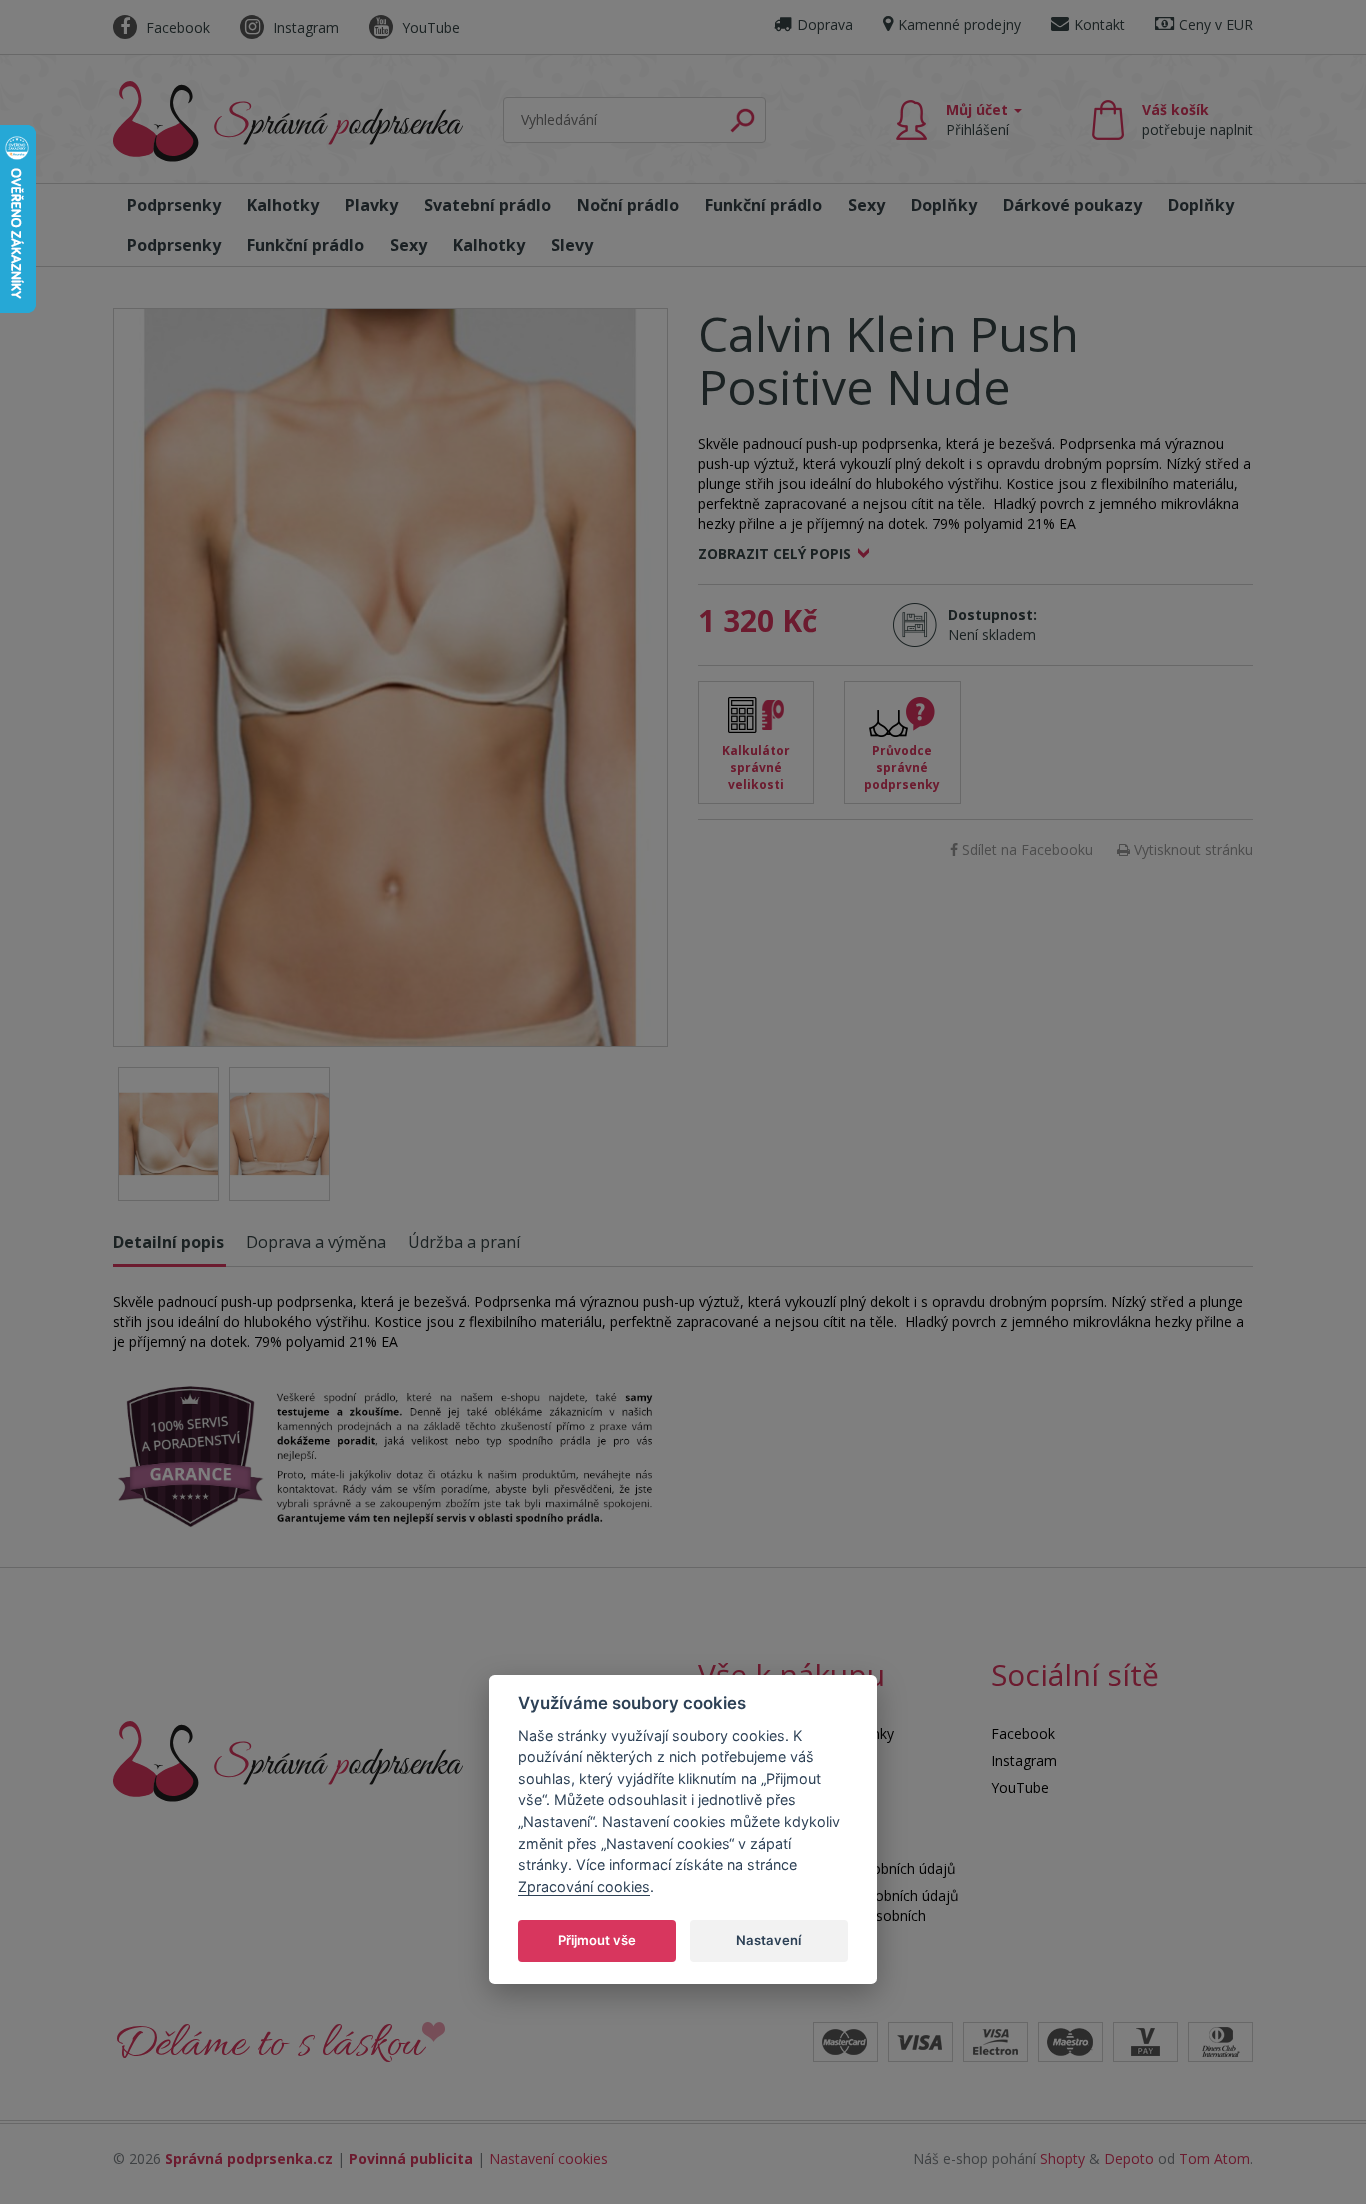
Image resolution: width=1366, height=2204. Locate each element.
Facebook (176, 27)
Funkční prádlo (763, 205)
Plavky (371, 205)
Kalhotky (283, 205)
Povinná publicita (411, 2158)
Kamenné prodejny (959, 24)
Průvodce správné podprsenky (902, 767)
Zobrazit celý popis (774, 553)
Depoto (1129, 2158)
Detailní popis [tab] (168, 1242)
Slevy (572, 245)
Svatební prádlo (487, 205)
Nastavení (768, 1939)
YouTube (429, 27)
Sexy (866, 205)
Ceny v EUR (1216, 24)
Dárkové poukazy (1072, 205)
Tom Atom (1214, 2158)
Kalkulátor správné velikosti (756, 767)
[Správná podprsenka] (288, 1759)
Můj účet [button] (979, 119)
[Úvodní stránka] (288, 121)
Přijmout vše (597, 1939)
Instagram (304, 27)
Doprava (825, 24)
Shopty (1062, 2158)
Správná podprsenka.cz (249, 2158)
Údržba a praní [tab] (464, 1242)
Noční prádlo (628, 205)
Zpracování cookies (584, 1885)
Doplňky (944, 205)
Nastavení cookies (548, 2158)
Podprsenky (174, 205)
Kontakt (1099, 24)
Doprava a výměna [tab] (316, 1242)
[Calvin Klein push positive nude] (390, 677)
